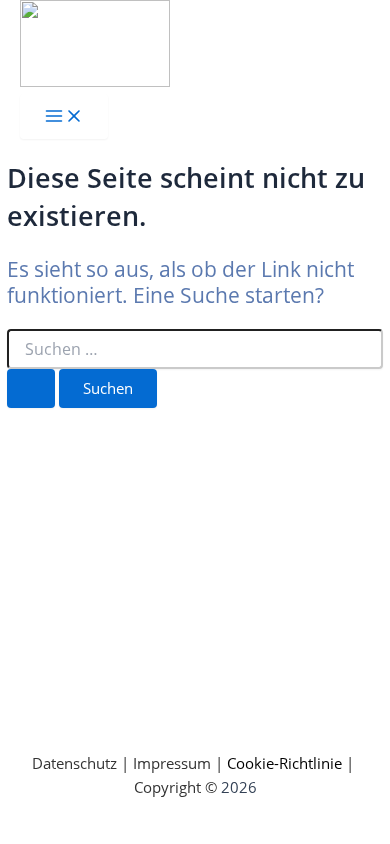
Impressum (172, 763)
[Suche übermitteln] (31, 388)
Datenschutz (74, 763)
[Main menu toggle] (64, 117)
